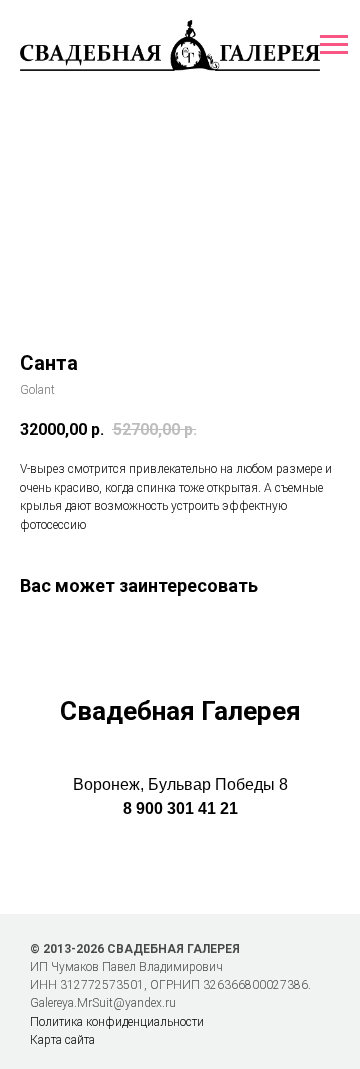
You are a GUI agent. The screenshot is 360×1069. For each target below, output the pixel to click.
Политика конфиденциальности (117, 1022)
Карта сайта (62, 1040)
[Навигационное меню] (334, 45)
